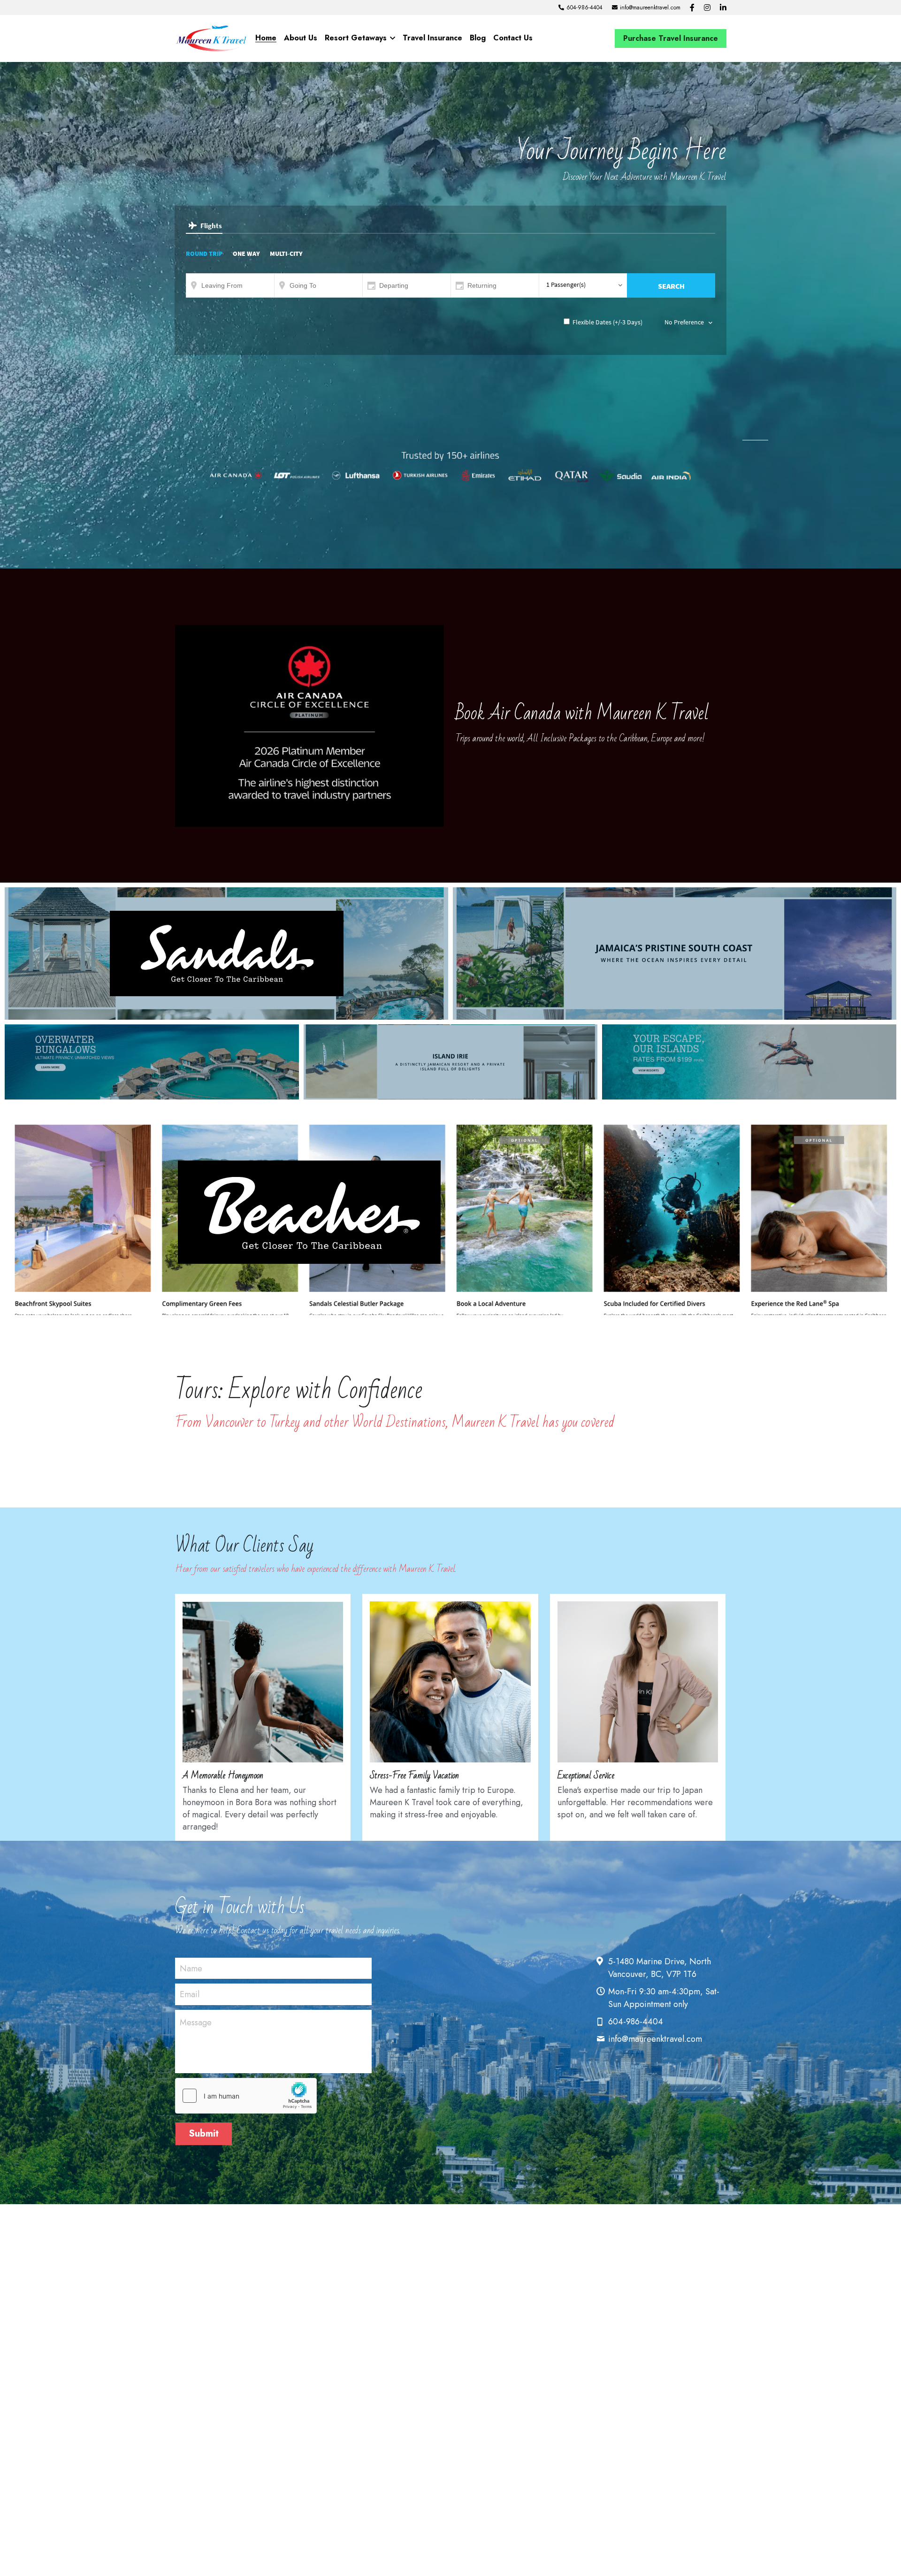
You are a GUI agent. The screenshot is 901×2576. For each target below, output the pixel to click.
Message (196, 2023)
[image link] (211, 38)
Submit (204, 2134)
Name (191, 1968)
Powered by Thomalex (755, 439)
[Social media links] (692, 8)
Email (190, 1995)
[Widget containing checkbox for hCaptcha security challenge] (246, 2096)
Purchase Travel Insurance (671, 38)
